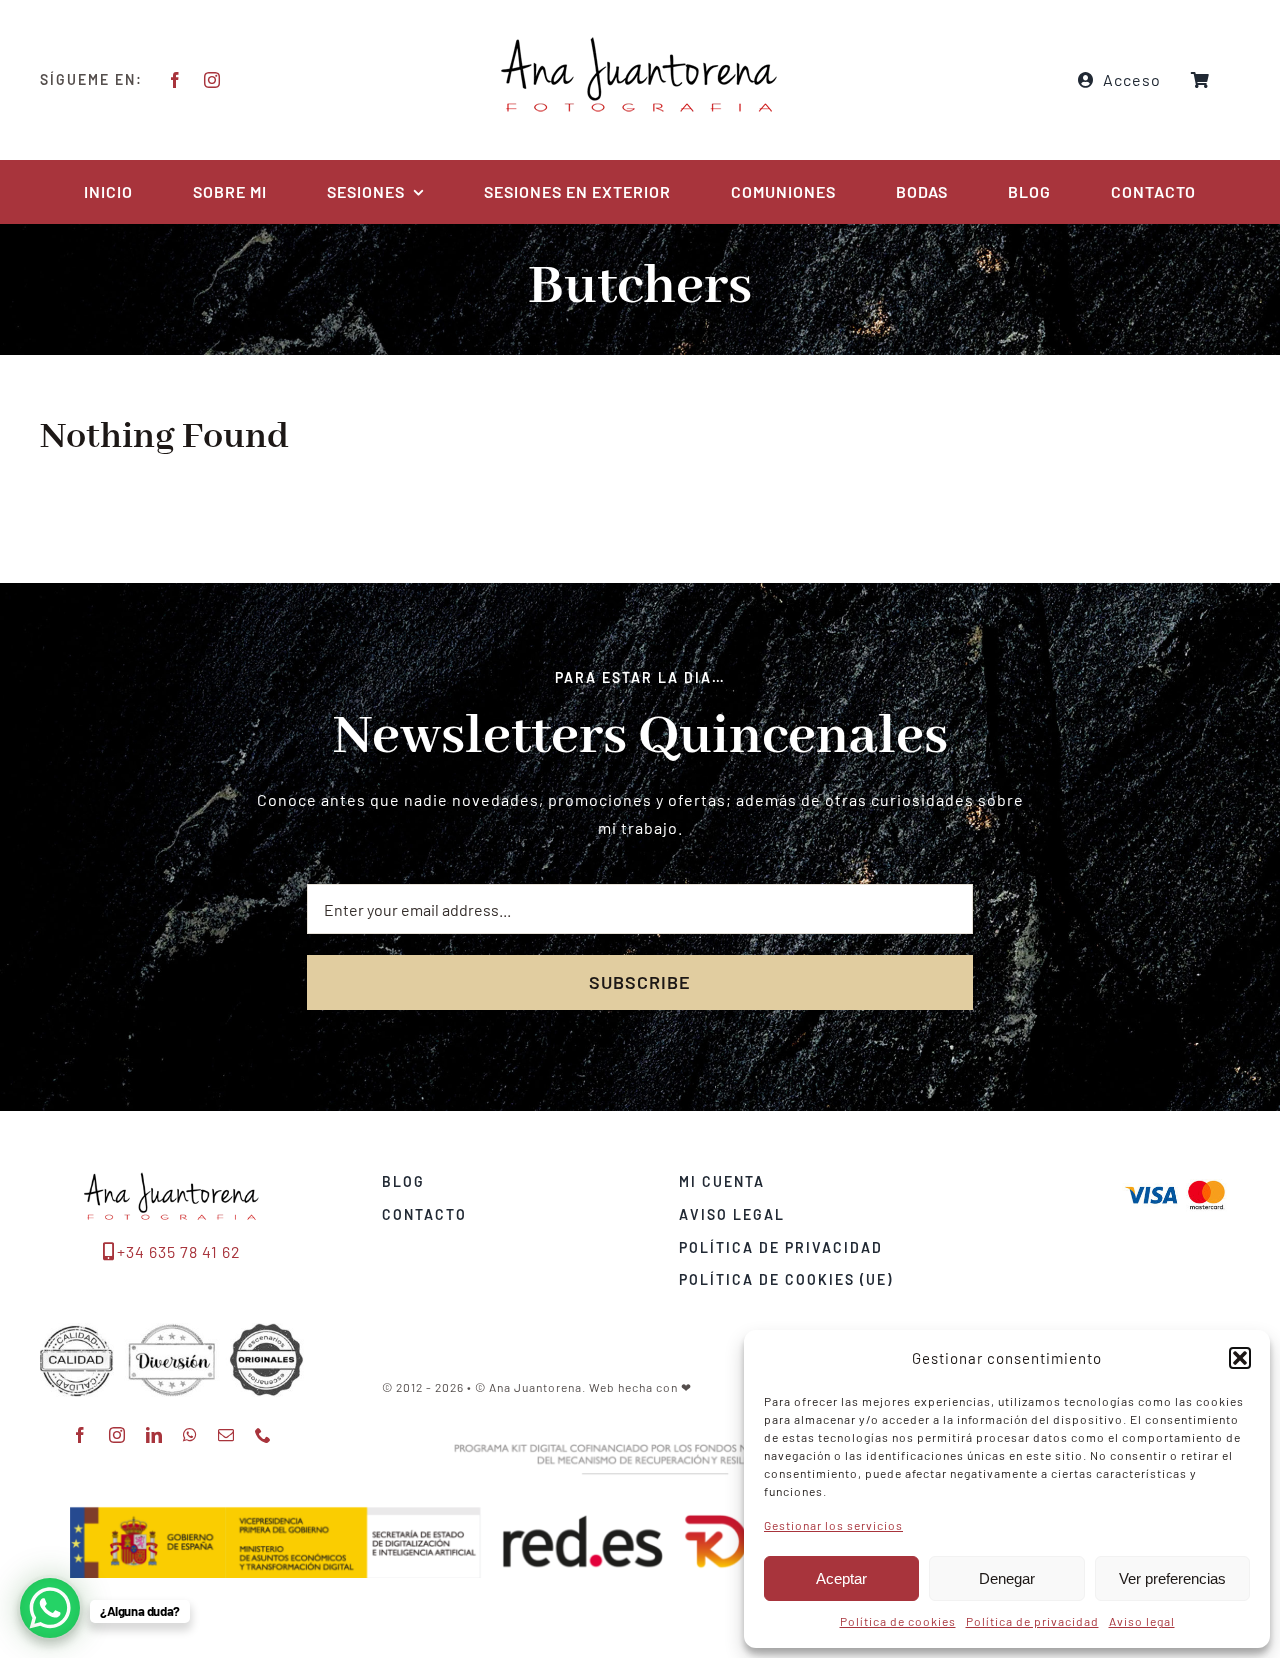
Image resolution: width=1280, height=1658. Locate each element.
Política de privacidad (1032, 1621)
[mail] (226, 1435)
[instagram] (212, 80)
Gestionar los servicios (833, 1525)
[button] (1240, 1358)
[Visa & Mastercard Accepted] (1175, 1178)
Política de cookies (898, 1621)
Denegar (1007, 1578)
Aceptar (841, 1578)
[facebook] (175, 80)
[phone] (263, 1435)
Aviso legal (1142, 1621)
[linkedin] (154, 1435)
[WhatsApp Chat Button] (50, 1608)
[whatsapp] (190, 1435)
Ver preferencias (1172, 1578)
